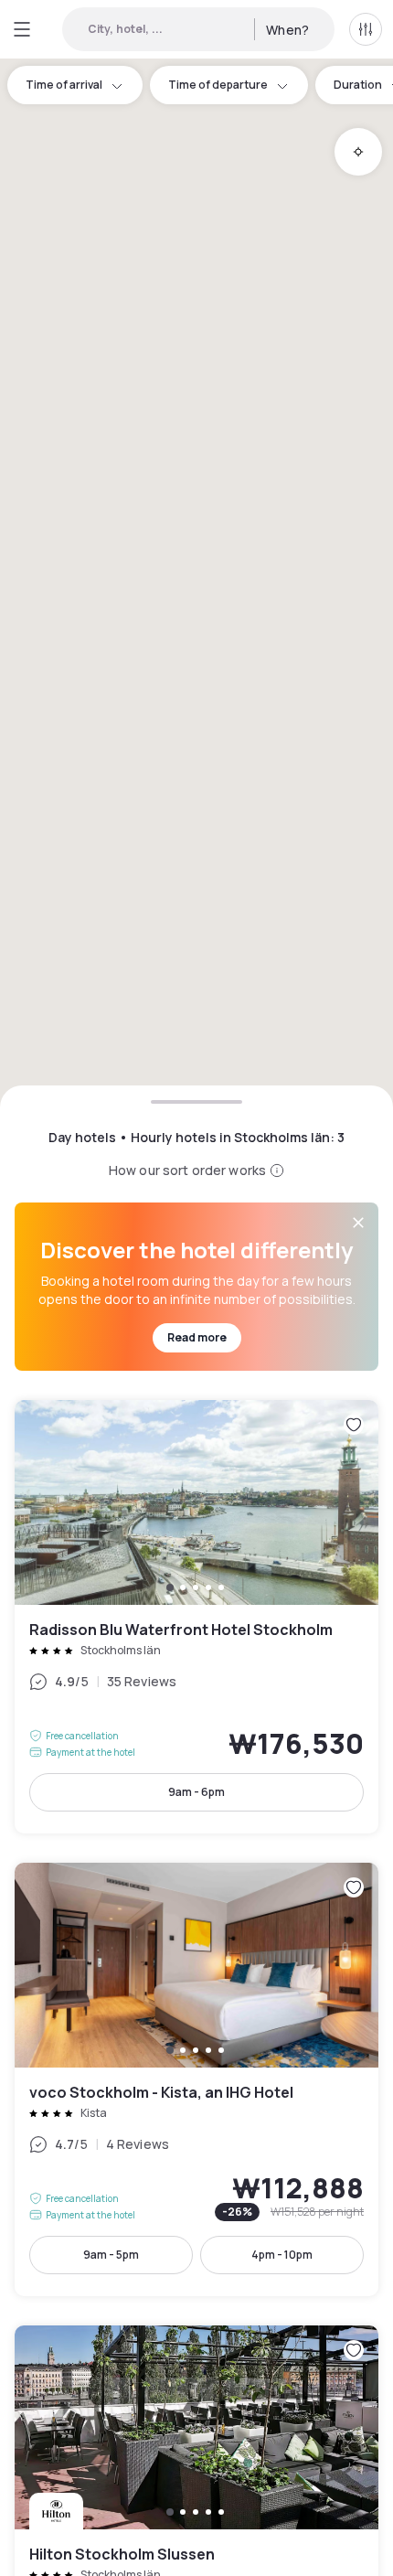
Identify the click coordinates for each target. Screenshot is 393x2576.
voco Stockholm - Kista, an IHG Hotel (196, 2079)
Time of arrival (64, 85)
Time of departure (218, 85)
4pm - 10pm (282, 2255)
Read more (197, 1337)
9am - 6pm (196, 1792)
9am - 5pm (111, 2255)
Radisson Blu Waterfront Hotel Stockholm (196, 1617)
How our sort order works (187, 1170)
